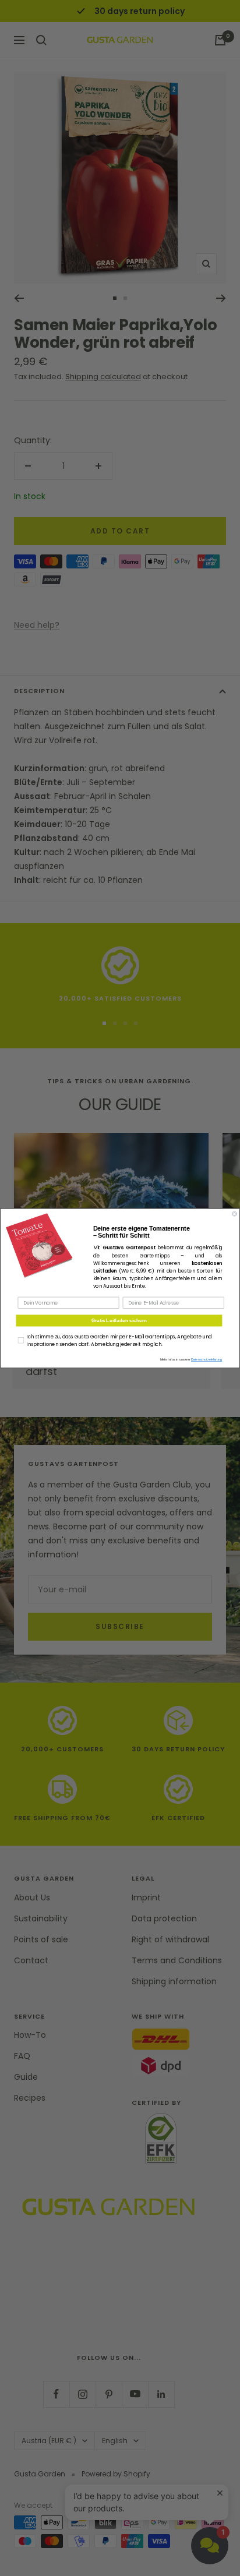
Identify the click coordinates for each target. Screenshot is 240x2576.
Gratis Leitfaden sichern (119, 1320)
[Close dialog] (234, 1213)
